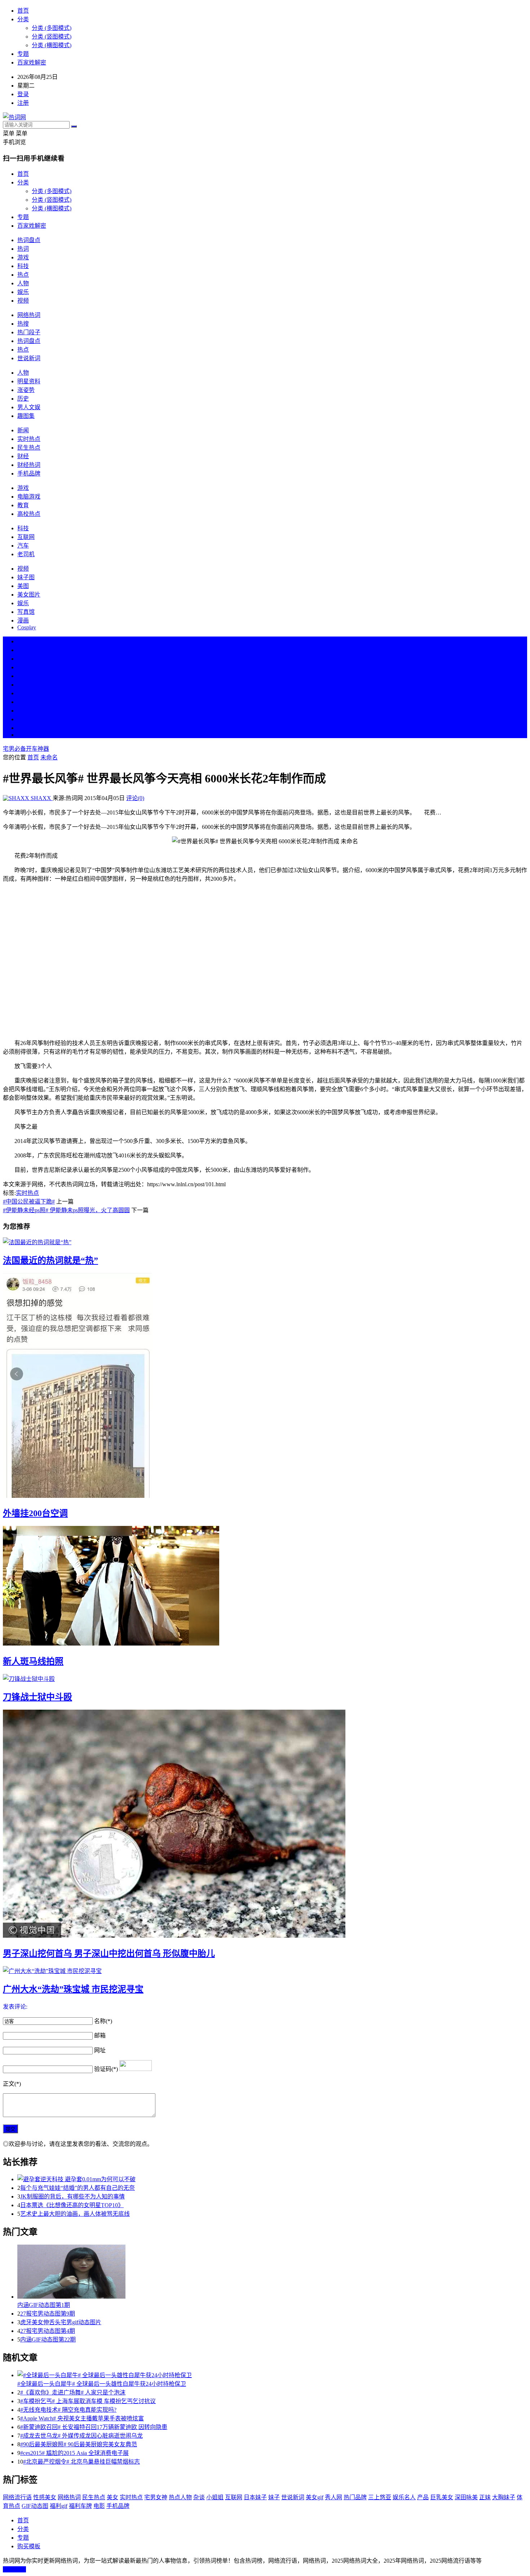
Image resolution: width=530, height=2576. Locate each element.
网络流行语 (17, 2497)
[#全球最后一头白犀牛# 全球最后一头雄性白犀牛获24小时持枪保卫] (272, 2375)
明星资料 (29, 381)
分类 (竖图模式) (52, 37)
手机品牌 (29, 474)
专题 (23, 54)
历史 (23, 399)
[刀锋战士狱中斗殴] (265, 1678)
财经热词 (29, 465)
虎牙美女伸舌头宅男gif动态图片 (61, 2322)
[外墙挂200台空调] (265, 1386)
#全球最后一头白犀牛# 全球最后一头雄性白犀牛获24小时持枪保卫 (102, 2384)
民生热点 (29, 448)
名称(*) (103, 2021)
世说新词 (29, 358)
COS (23, 735)
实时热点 (29, 439)
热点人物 (180, 2497)
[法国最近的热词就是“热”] (265, 1242)
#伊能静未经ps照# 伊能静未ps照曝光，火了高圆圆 (66, 1210)
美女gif (315, 2497)
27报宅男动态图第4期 (48, 2331)
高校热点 (29, 514)
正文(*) (12, 2084)
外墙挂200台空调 (35, 1513)
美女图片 (29, 595)
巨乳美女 (442, 2497)
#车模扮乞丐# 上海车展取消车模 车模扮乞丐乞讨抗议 (88, 2401)
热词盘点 (29, 240)
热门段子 (29, 332)
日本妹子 (255, 2497)
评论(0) (135, 798)
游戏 (23, 257)
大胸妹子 (504, 2497)
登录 (23, 94)
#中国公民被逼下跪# (29, 1202)
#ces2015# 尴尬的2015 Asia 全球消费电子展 (74, 2453)
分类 (23, 19)
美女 (23, 711)
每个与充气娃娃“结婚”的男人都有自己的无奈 (78, 2188)
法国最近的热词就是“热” (50, 1260)
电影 (99, 2506)
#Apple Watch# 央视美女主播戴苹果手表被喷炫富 (82, 2418)
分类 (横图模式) (52, 45)
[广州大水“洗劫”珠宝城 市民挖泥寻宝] (265, 1970)
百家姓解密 (32, 62)
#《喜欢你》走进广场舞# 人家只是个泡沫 (73, 2392)
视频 (23, 301)
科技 (23, 266)
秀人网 (334, 2497)
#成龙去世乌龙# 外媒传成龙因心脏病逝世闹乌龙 (81, 2436)
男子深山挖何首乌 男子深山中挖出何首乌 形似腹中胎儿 (109, 1954)
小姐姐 (215, 2497)
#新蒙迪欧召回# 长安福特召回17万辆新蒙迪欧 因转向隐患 (94, 2427)
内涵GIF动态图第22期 (48, 2340)
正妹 (485, 2497)
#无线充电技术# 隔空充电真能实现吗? (68, 2410)
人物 (23, 283)
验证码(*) (106, 2069)
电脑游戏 (29, 497)
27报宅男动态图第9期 (48, 2314)
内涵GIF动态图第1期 (44, 2305)
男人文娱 (29, 407)
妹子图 (26, 577)
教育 (23, 505)
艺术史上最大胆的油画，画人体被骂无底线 (75, 2214)
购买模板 (29, 2546)
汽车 (23, 546)
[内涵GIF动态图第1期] (272, 2272)
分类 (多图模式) (52, 28)
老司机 (26, 554)
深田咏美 (466, 2497)
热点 (23, 275)
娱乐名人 (404, 2497)
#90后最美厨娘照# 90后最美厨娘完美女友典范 (79, 2444)
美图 (23, 586)
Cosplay (27, 627)
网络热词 (29, 315)
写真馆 (26, 612)
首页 (23, 11)
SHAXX (41, 798)
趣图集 (26, 416)
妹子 (274, 2497)
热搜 (23, 324)
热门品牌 (355, 2497)
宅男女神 (156, 2497)
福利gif (59, 2506)
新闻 (23, 430)
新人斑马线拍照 (33, 1661)
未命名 (49, 757)
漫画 (23, 620)
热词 (23, 249)
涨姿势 (26, 390)
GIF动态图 (35, 2506)
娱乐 (23, 292)
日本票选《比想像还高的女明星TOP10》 (72, 2205)
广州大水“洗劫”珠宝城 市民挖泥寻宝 (73, 1989)
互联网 (26, 537)
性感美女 (45, 2497)
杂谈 (199, 2497)
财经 (23, 456)
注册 (23, 103)
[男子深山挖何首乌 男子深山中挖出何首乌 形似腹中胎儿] (265, 1824)
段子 (23, 693)
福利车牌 (80, 2506)
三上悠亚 (380, 2497)
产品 (423, 2497)
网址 (100, 2050)
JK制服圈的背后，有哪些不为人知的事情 (72, 2196)
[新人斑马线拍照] (265, 1586)
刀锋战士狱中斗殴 (37, 1697)
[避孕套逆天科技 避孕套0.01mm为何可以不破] (272, 2179)
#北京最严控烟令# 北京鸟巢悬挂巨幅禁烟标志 (81, 2462)
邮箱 (100, 2035)
